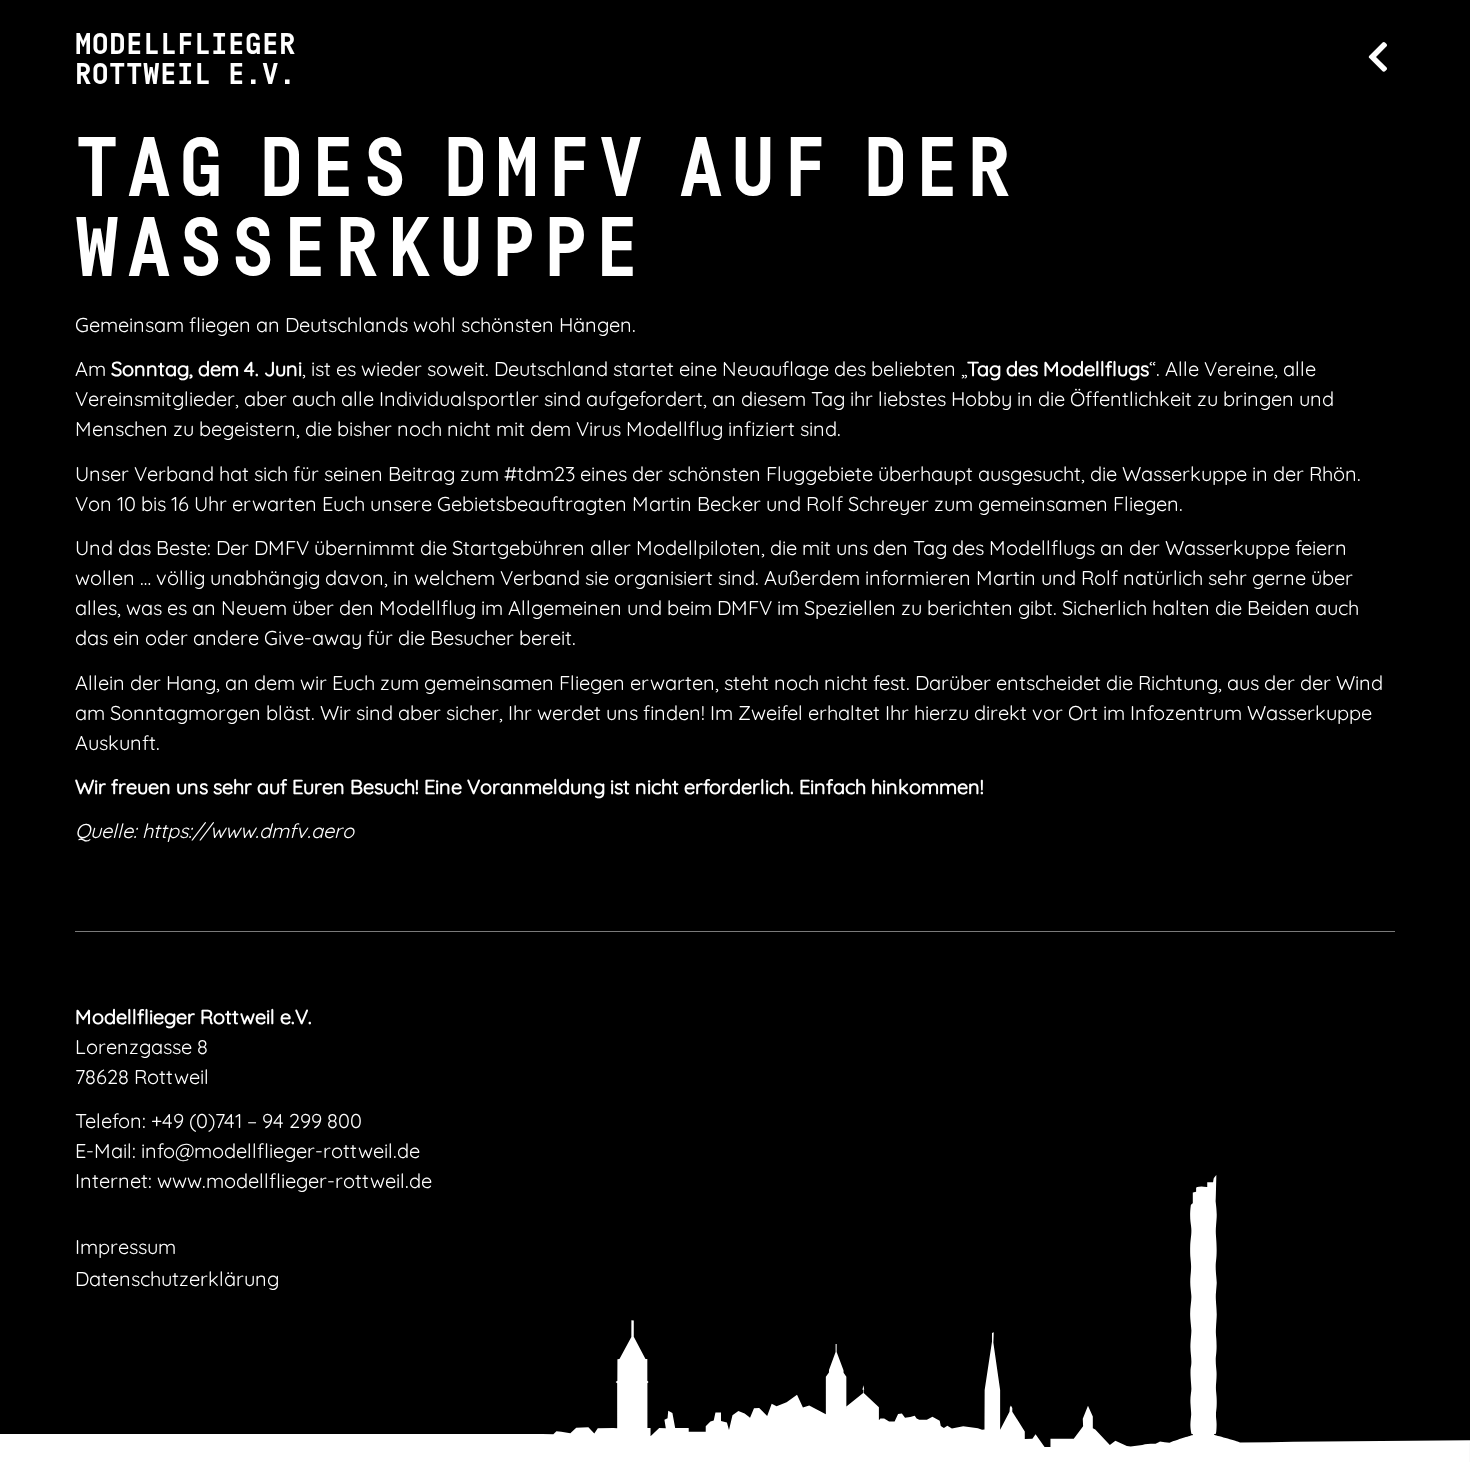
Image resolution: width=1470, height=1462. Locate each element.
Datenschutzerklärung (177, 1278)
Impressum (125, 1246)
